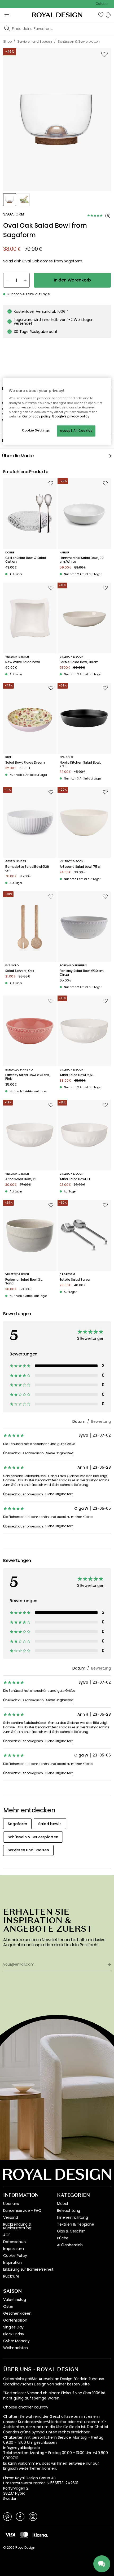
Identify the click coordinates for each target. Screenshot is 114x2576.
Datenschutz (15, 2242)
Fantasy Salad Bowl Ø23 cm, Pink (28, 1077)
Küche (63, 2238)
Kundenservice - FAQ (22, 2210)
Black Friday (14, 2334)
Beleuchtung (69, 2210)
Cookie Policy (15, 2256)
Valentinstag (15, 2300)
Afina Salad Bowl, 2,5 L (77, 1075)
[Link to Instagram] (33, 2516)
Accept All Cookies (76, 431)
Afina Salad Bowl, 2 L (21, 1179)
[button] (101, 15)
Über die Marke (18, 456)
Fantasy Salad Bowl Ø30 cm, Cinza (82, 973)
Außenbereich (70, 2245)
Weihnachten (16, 2348)
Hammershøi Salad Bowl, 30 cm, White (82, 560)
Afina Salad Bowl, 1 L (75, 1179)
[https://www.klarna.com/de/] (40, 2535)
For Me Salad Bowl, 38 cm (79, 662)
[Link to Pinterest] (7, 2516)
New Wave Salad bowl (23, 662)
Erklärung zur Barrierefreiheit (28, 2269)
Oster (8, 2306)
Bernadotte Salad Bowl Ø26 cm (27, 869)
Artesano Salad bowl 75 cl (80, 867)
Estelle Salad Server (75, 1280)
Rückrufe (11, 2276)
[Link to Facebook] (20, 2516)
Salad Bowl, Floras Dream (25, 763)
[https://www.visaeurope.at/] (10, 2535)
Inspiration (12, 2262)
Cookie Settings (36, 430)
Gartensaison (15, 2320)
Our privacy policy (36, 416)
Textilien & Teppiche (76, 2224)
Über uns (11, 2204)
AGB (7, 2235)
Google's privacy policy (71, 416)
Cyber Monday (16, 2341)
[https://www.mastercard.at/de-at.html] (24, 2535)
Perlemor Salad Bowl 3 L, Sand (24, 1282)
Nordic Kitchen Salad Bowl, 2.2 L (80, 765)
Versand (11, 2217)
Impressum (14, 2249)
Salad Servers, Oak (20, 971)
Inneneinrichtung (72, 2217)
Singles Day (13, 2327)
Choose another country (26, 2407)
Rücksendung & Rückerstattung (17, 2226)
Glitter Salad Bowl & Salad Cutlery (26, 560)
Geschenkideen (17, 2313)
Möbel (62, 2204)
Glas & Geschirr (71, 2231)
